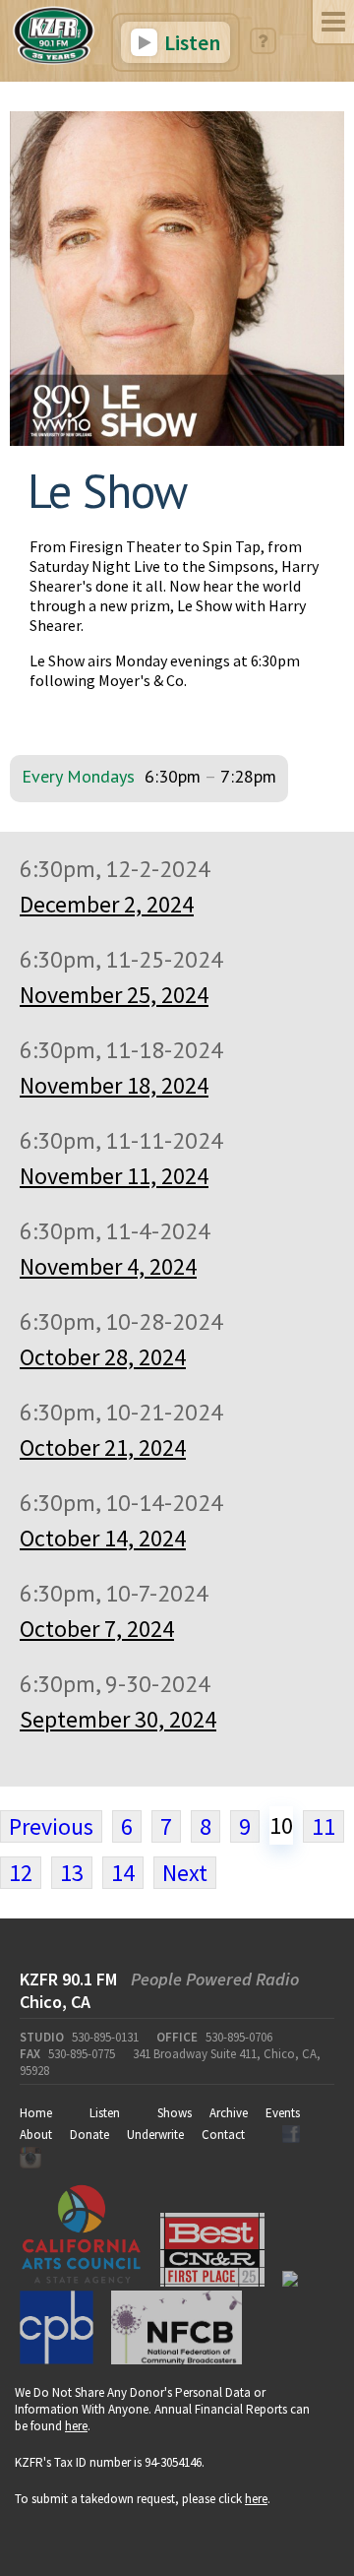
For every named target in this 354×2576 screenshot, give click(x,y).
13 (72, 1873)
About (36, 2135)
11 (324, 1826)
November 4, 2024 (108, 1266)
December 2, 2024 (107, 904)
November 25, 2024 (114, 995)
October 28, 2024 (103, 1357)
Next (185, 1873)
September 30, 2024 (118, 1719)
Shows (175, 2113)
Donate (89, 2135)
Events (283, 2113)
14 (123, 1873)
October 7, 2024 (97, 1629)
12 (21, 1873)
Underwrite (155, 2135)
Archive (229, 2113)
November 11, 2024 (114, 1176)
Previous (51, 1826)
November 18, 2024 (114, 1085)
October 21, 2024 (103, 1447)
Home (36, 2113)
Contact (223, 2135)
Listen (190, 42)
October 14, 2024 (103, 1538)
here (76, 2426)
